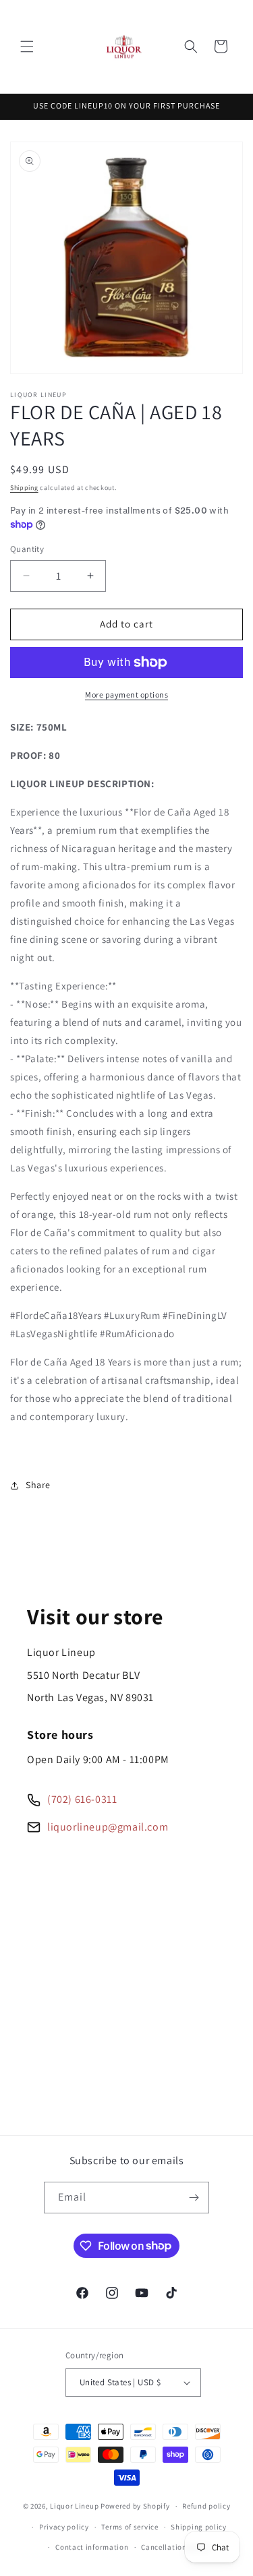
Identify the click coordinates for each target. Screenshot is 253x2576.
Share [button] (38, 1485)
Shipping (24, 488)
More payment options (126, 695)
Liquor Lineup (74, 2506)
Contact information (92, 2547)
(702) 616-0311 (82, 1799)
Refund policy (206, 2506)
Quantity (27, 549)
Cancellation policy (175, 2547)
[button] (27, 47)
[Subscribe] (194, 2198)
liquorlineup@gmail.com (108, 1827)
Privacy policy (64, 2527)
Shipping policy (199, 2527)
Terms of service (130, 2527)
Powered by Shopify (135, 2506)
